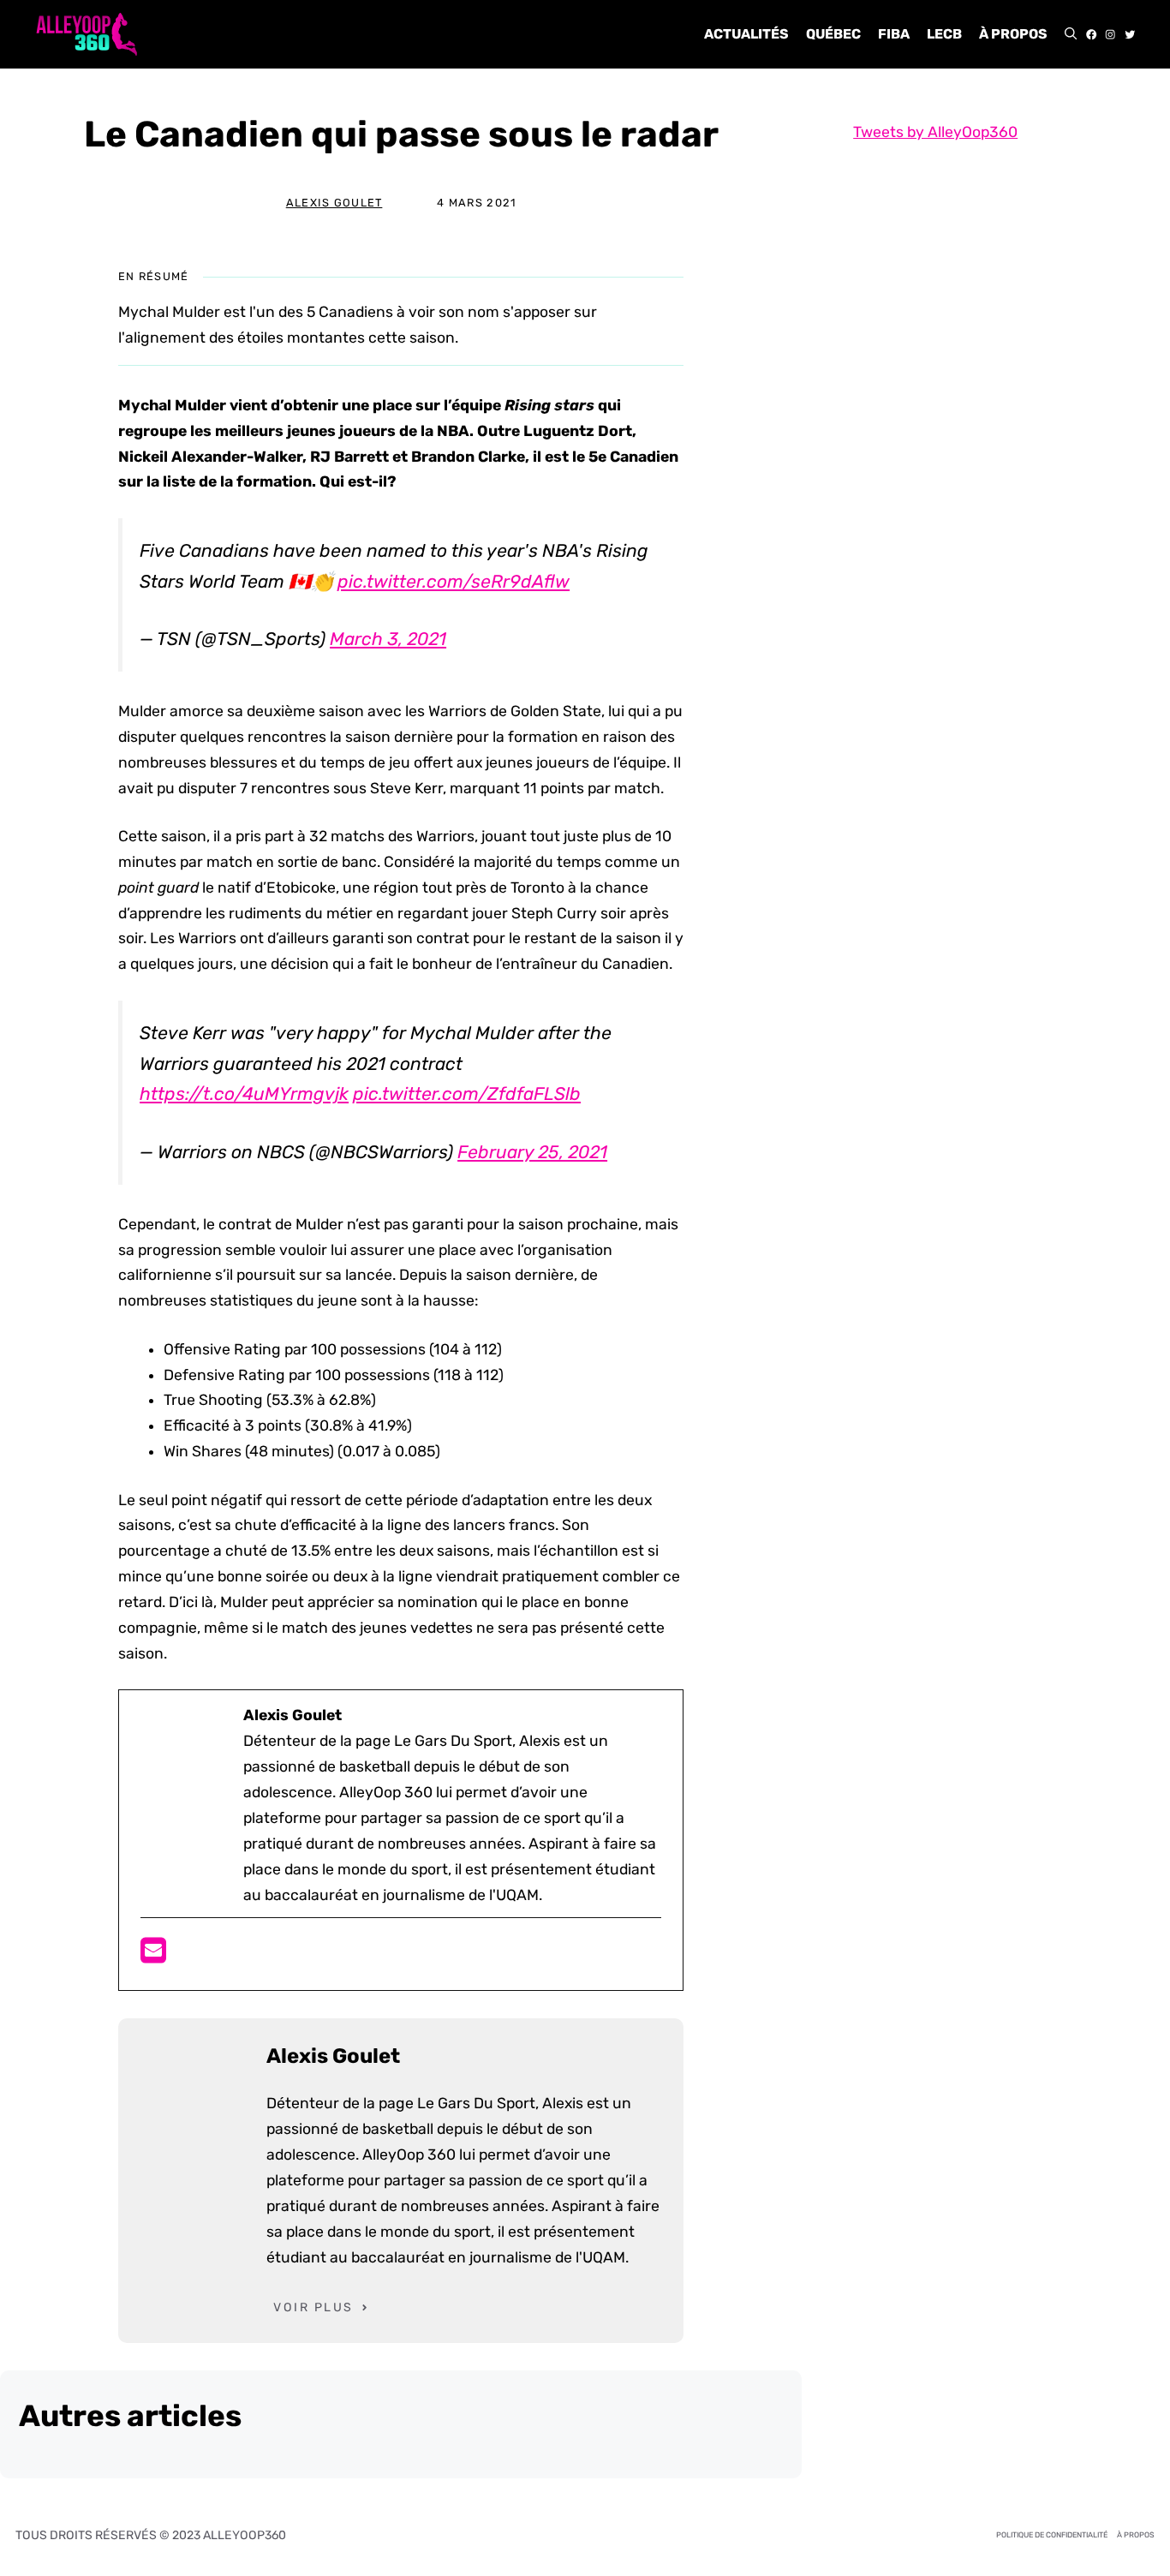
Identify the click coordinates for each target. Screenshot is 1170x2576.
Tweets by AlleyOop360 (935, 132)
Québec (833, 34)
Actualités (746, 34)
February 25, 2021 (532, 1152)
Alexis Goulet (334, 203)
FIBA (894, 34)
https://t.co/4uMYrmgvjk (244, 1094)
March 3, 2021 (388, 639)
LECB (944, 34)
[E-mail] (153, 1956)
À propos (1013, 34)
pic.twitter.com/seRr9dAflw (454, 581)
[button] (1071, 34)
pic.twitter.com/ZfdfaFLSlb (467, 1094)
